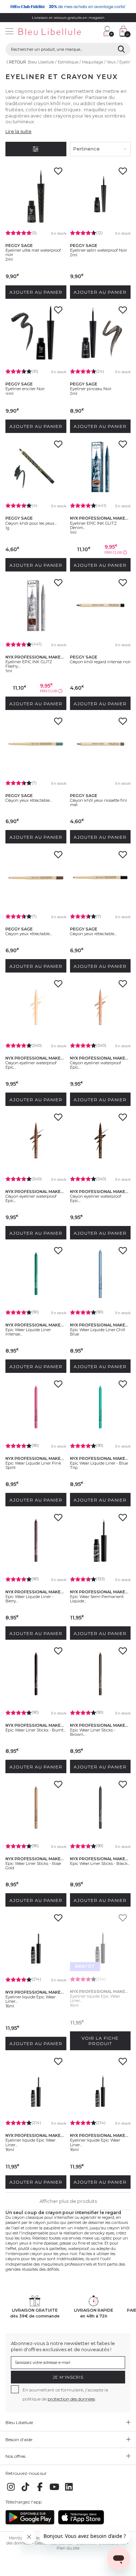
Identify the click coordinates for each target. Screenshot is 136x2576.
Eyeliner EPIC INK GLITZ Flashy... (29, 664)
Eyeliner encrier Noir (25, 389)
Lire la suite (18, 131)
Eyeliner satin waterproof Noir (98, 250)
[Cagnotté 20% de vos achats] (68, 7)
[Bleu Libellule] (49, 32)
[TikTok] (25, 2491)
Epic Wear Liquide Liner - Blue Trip (99, 1465)
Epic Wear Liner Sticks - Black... (100, 1863)
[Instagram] (11, 2491)
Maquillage (92, 62)
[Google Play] (30, 2523)
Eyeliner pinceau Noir (91, 389)
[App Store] (81, 2523)
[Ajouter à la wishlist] (58, 173)
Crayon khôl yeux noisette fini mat (98, 802)
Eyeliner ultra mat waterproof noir (33, 252)
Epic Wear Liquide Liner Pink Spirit (33, 1465)
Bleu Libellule (41, 62)
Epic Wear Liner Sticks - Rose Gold (33, 1866)
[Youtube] (54, 2491)
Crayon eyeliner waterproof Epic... (31, 1065)
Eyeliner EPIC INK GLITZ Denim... (93, 525)
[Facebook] (40, 2491)
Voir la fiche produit (100, 2041)
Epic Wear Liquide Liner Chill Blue (98, 1332)
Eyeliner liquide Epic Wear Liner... (30, 1999)
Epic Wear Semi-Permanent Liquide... (97, 1599)
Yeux (111, 62)
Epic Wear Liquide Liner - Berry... (29, 1599)
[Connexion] (109, 31)
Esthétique (68, 62)
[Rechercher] (121, 49)
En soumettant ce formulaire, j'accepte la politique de (65, 2394)
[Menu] (9, 32)
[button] (94, 32)
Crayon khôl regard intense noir (100, 662)
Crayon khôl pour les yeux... (31, 523)
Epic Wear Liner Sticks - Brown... (93, 1732)
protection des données (71, 2399)
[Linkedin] (69, 2491)
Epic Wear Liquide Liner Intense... (28, 1332)
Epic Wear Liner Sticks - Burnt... (36, 1730)
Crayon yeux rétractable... (29, 800)
